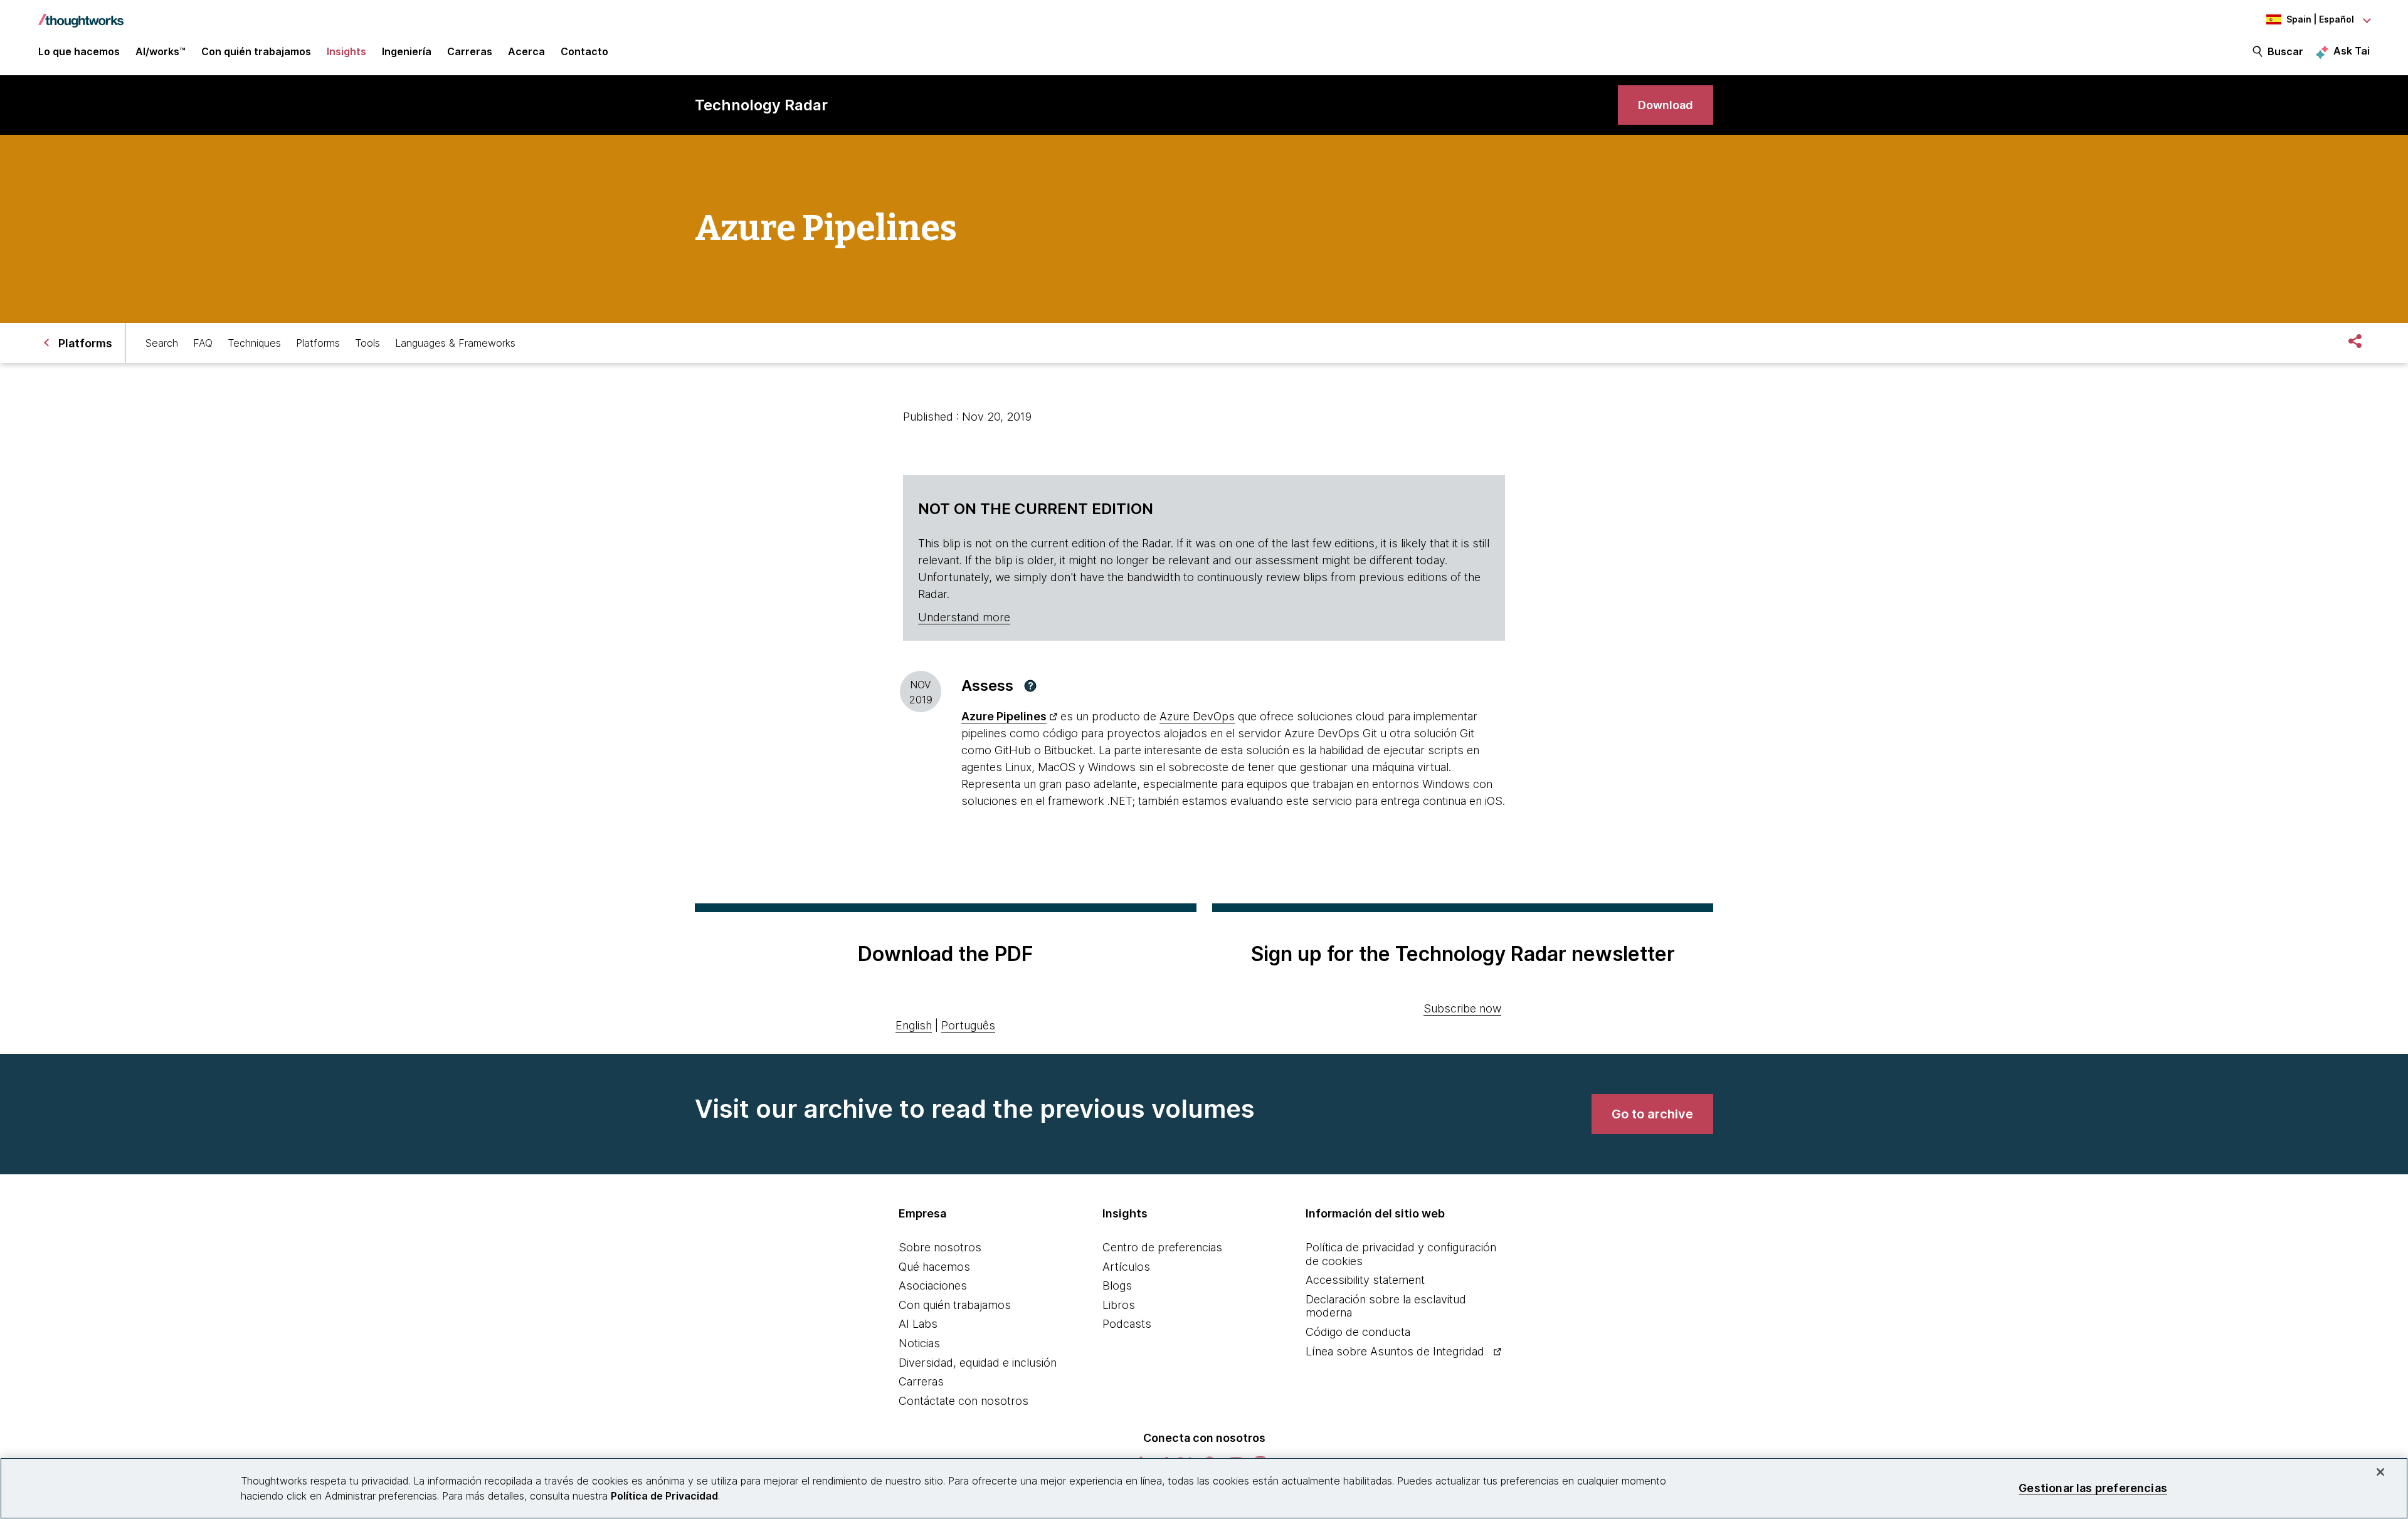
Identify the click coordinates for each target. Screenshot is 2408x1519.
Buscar (2285, 51)
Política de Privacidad (664, 1496)
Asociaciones (933, 1285)
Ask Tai (2352, 51)
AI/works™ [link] (161, 51)
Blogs (1117, 1285)
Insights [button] (346, 51)
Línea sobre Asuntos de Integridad (1395, 1351)
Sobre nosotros (940, 1247)
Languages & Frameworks (455, 343)
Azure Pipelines (1004, 716)
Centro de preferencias (1162, 1247)
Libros (1119, 1305)
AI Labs (918, 1324)
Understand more (964, 617)
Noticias (919, 1343)
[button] (1030, 686)
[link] (1666, 105)
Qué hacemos (934, 1267)
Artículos (1126, 1267)
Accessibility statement (1365, 1280)
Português (968, 1025)
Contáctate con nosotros (964, 1401)
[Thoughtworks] (81, 14)
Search (162, 343)
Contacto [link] (584, 51)
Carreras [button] (470, 51)
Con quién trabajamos (955, 1305)
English (914, 1025)
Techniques (254, 343)
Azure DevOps (1197, 716)
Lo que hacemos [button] (79, 51)
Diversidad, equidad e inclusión (978, 1363)
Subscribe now (1462, 1008)
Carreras (921, 1381)
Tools (367, 343)
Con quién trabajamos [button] (256, 51)
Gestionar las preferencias (2093, 1488)
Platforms (318, 343)
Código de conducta (1358, 1332)
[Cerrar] (2380, 1472)
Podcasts (1127, 1324)
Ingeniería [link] (407, 51)
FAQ (203, 343)
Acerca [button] (526, 51)
